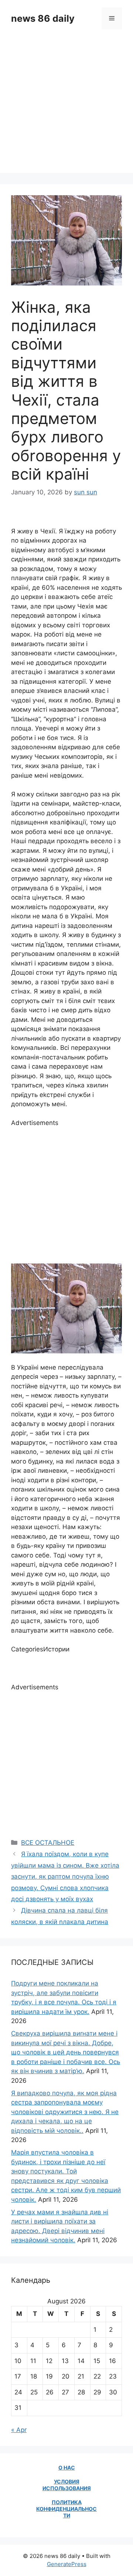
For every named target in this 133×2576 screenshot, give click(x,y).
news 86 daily (43, 18)
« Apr (19, 2430)
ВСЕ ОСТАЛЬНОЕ (48, 1843)
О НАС (67, 2468)
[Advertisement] (66, 107)
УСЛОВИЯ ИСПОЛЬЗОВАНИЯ (67, 2485)
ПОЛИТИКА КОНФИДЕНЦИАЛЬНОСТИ (66, 2509)
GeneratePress (67, 2564)
